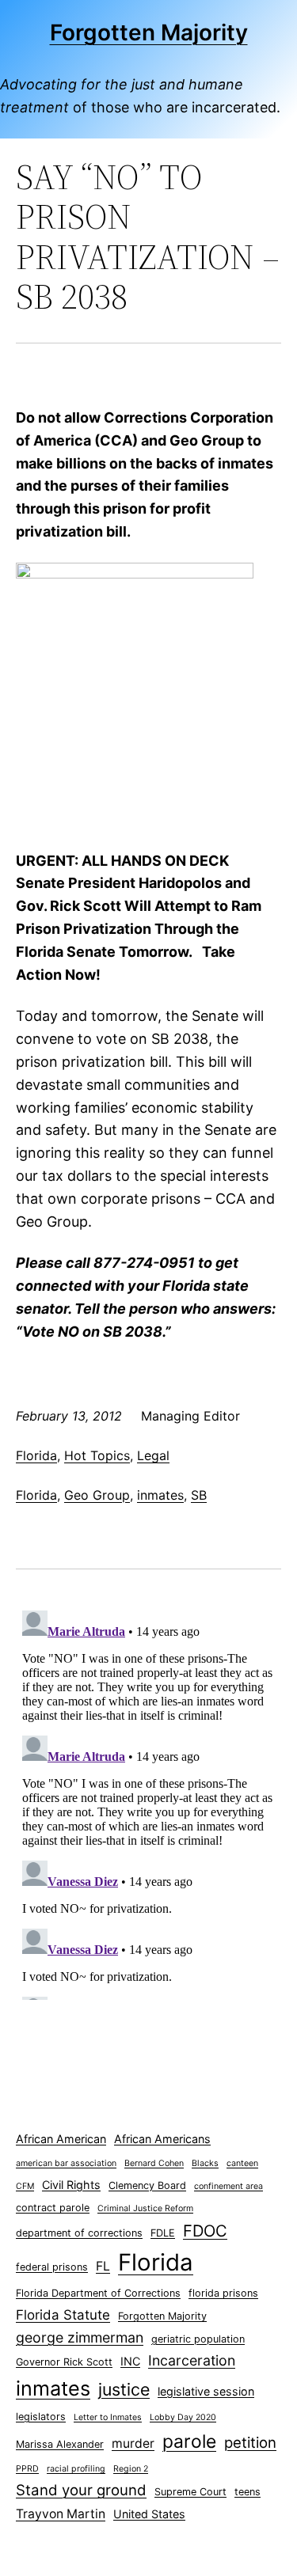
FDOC (205, 2231)
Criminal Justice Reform (145, 2208)
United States (149, 2514)
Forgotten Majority (149, 32)
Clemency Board (147, 2185)
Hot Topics (97, 1455)
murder (133, 2443)
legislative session (206, 2391)
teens (247, 2492)
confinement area (228, 2186)
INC (130, 2361)
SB (199, 1495)
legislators (41, 2417)
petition (250, 2443)
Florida (36, 1455)
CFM (25, 2186)
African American (61, 2139)
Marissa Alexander (60, 2444)
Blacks (205, 2163)
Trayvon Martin (61, 2514)
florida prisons (223, 2293)
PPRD (27, 2469)
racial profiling (76, 2469)
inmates (160, 1495)
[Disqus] (148, 1802)
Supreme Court (190, 2492)
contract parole (53, 2208)
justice (124, 2389)
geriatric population (198, 2339)
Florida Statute (63, 2315)
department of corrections (79, 2233)
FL (103, 2266)
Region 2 (131, 2469)
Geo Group (97, 1495)
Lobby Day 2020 (183, 2417)
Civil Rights (71, 2185)
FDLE (163, 2233)
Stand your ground (81, 2490)
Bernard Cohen (154, 2163)
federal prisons (52, 2267)
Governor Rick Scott (64, 2362)
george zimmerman (80, 2337)
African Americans (162, 2139)
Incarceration (192, 2360)
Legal (153, 1455)
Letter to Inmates (108, 2417)
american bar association (66, 2163)
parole (189, 2441)
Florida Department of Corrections (98, 2293)
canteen (242, 2163)
